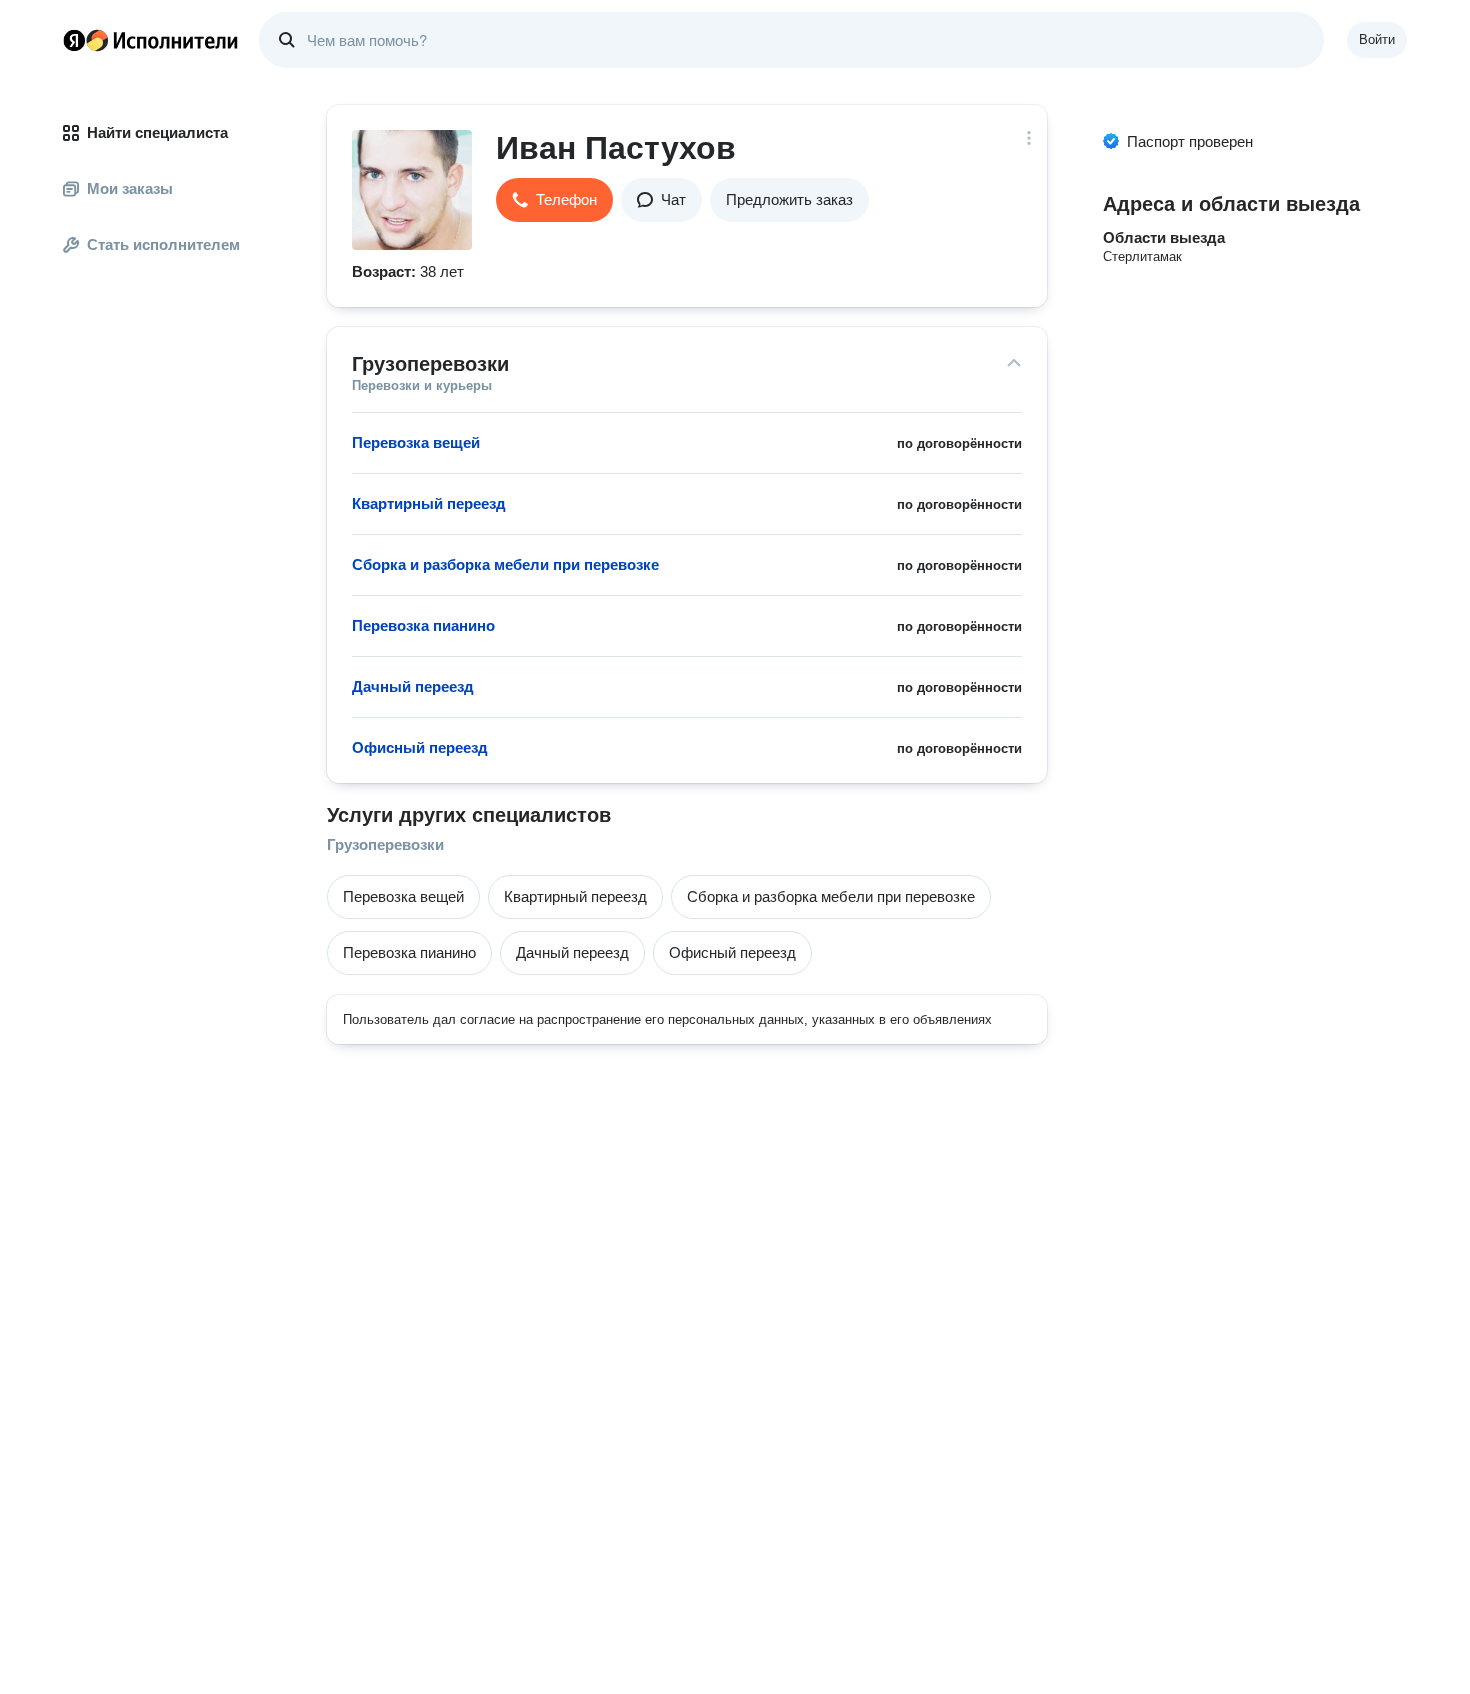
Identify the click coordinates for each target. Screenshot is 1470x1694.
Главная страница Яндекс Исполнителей (151, 40)
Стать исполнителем (163, 244)
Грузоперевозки (385, 844)
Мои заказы (130, 188)
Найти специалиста (157, 132)
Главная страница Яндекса (74, 40)
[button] (554, 200)
